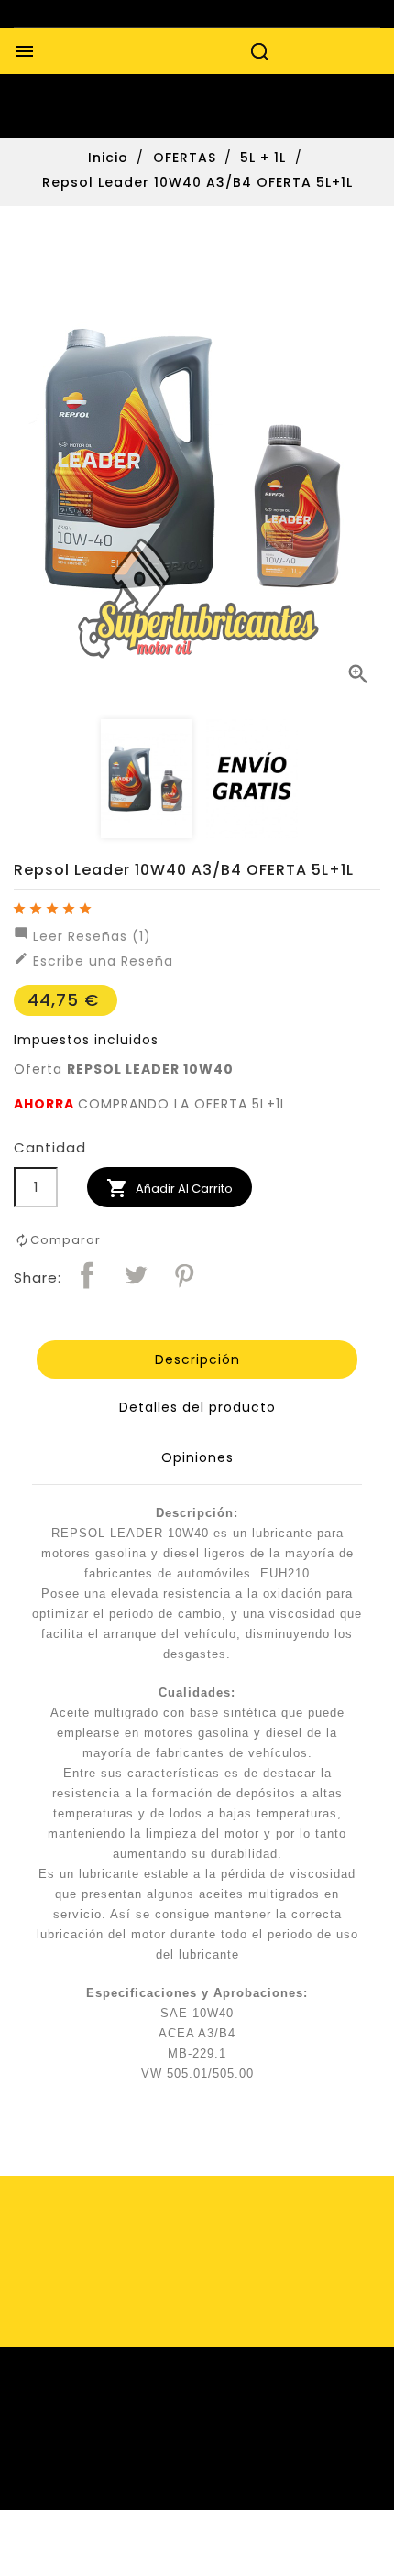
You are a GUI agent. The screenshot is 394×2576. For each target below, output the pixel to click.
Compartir (87, 1275)
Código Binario (243, 2555)
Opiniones (197, 1457)
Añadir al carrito (170, 1188)
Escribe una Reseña (93, 961)
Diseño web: (145, 2555)
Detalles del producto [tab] (197, 1407)
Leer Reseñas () (82, 936)
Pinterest (184, 1275)
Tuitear (136, 1275)
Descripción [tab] (197, 1359)
